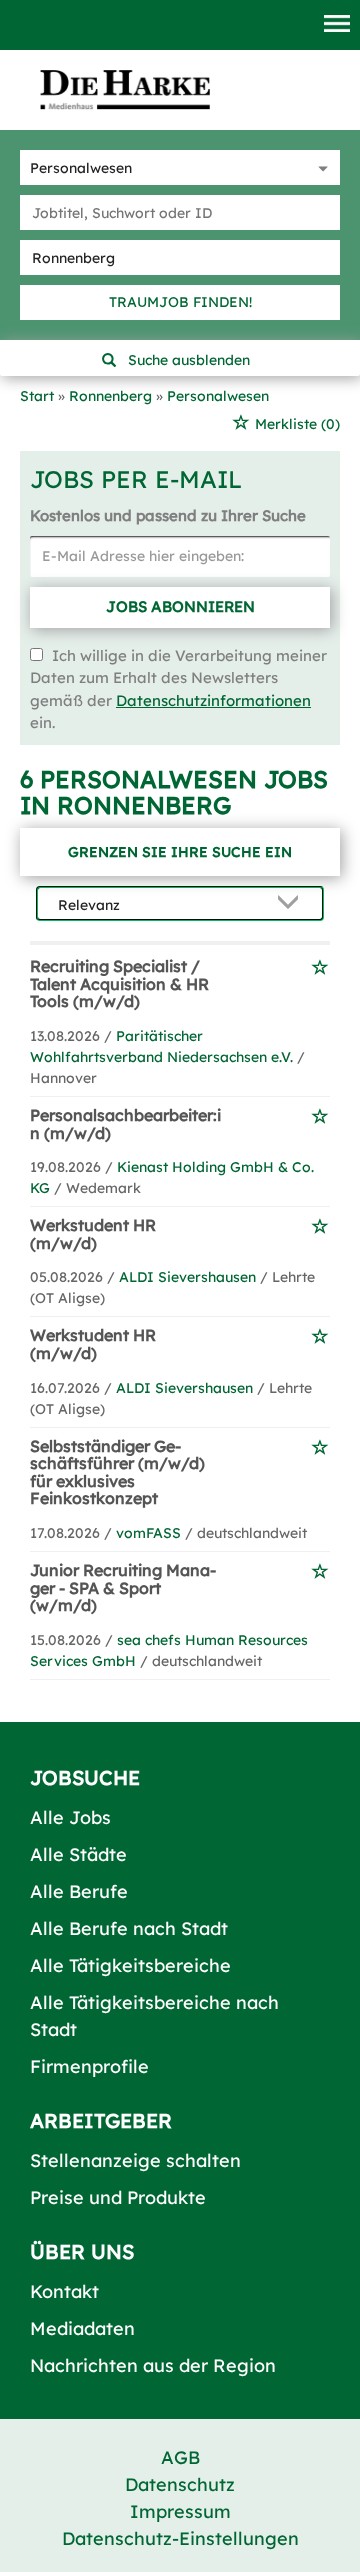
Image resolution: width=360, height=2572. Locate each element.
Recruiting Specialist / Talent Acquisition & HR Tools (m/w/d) (119, 983)
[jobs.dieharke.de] (125, 89)
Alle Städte (78, 1854)
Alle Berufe (79, 1891)
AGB (180, 2457)
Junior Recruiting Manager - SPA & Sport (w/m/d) (123, 1587)
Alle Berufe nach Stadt (129, 1928)
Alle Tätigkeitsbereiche (130, 1965)
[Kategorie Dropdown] (320, 167)
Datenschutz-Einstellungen (180, 2538)
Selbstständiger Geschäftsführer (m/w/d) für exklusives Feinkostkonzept (117, 1472)
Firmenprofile (89, 2066)
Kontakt (64, 2291)
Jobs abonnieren (180, 606)
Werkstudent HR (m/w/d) (93, 1234)
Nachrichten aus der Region (153, 2365)
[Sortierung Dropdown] (292, 904)
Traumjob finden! (180, 302)
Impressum (180, 2511)
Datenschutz (180, 2484)
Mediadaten (82, 2328)
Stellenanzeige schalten (135, 2160)
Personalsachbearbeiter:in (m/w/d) (125, 1124)
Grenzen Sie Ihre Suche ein (180, 852)
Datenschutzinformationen (213, 700)
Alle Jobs (70, 1817)
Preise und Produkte (118, 2197)
